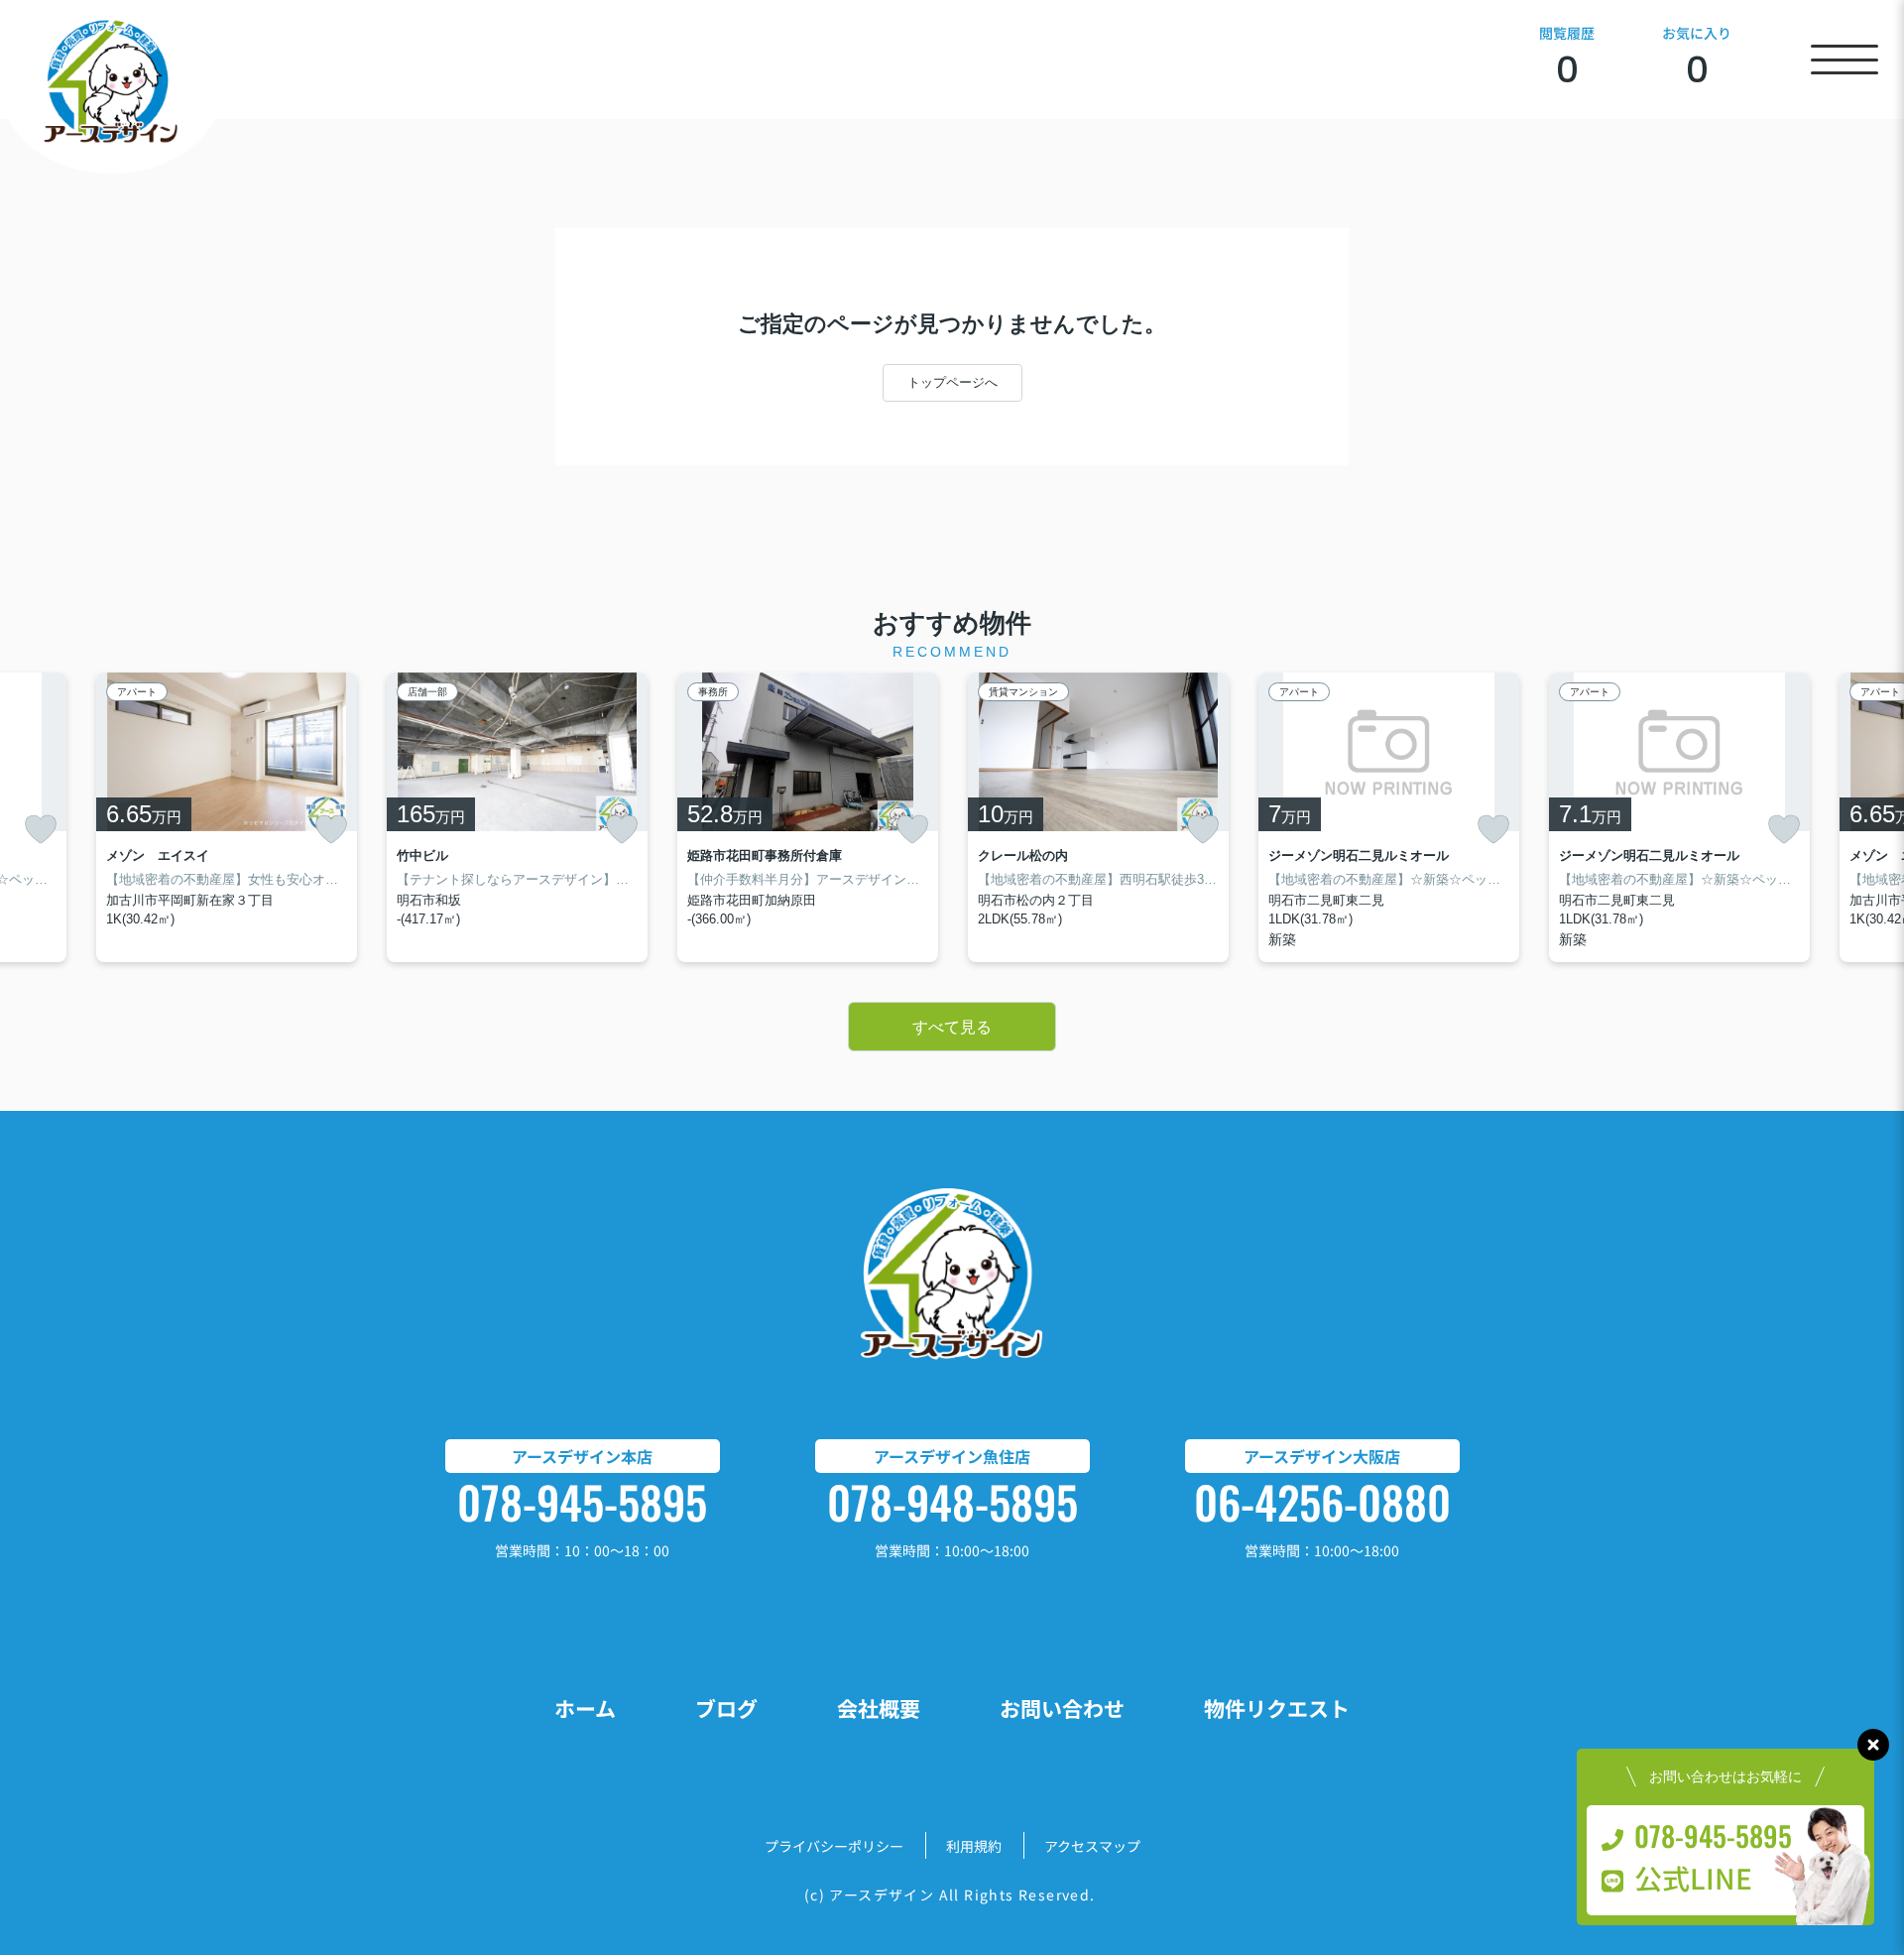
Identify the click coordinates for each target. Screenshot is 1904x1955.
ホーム (585, 1708)
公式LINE (1693, 1878)
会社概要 (879, 1708)
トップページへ (952, 382)
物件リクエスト (1277, 1708)
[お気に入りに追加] (41, 829)
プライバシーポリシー (834, 1846)
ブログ (726, 1708)
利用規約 (974, 1846)
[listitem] (517, 817)
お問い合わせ (1062, 1708)
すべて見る (952, 1027)
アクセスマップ (1092, 1846)
